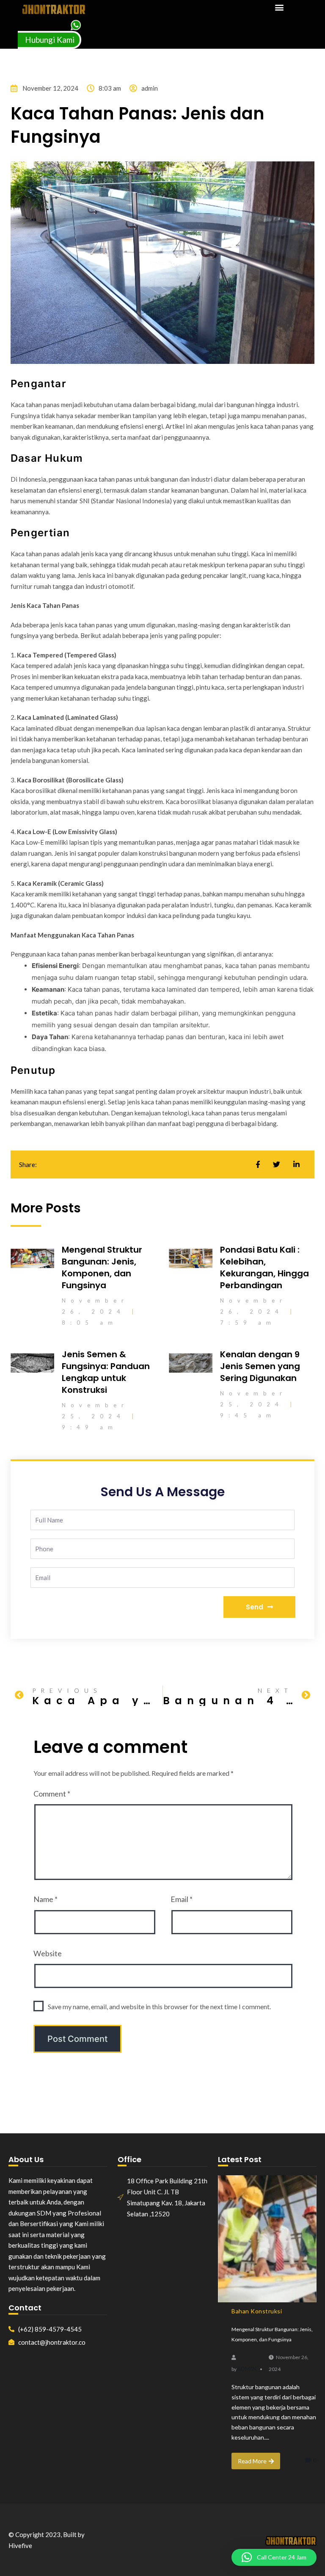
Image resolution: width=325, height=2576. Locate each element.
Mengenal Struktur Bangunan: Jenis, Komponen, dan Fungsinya (102, 1267)
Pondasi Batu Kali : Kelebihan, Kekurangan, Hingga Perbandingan (264, 1267)
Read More (252, 2461)
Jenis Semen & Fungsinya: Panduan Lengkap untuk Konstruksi (106, 1372)
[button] (279, 7)
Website (48, 1953)
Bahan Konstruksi (257, 2311)
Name (45, 1899)
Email (182, 1899)
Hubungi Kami (50, 40)
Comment (52, 1794)
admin (247, 2369)
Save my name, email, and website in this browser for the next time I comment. (159, 2006)
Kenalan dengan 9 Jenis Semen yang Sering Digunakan (260, 1366)
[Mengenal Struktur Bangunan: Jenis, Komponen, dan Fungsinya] (267, 2239)
